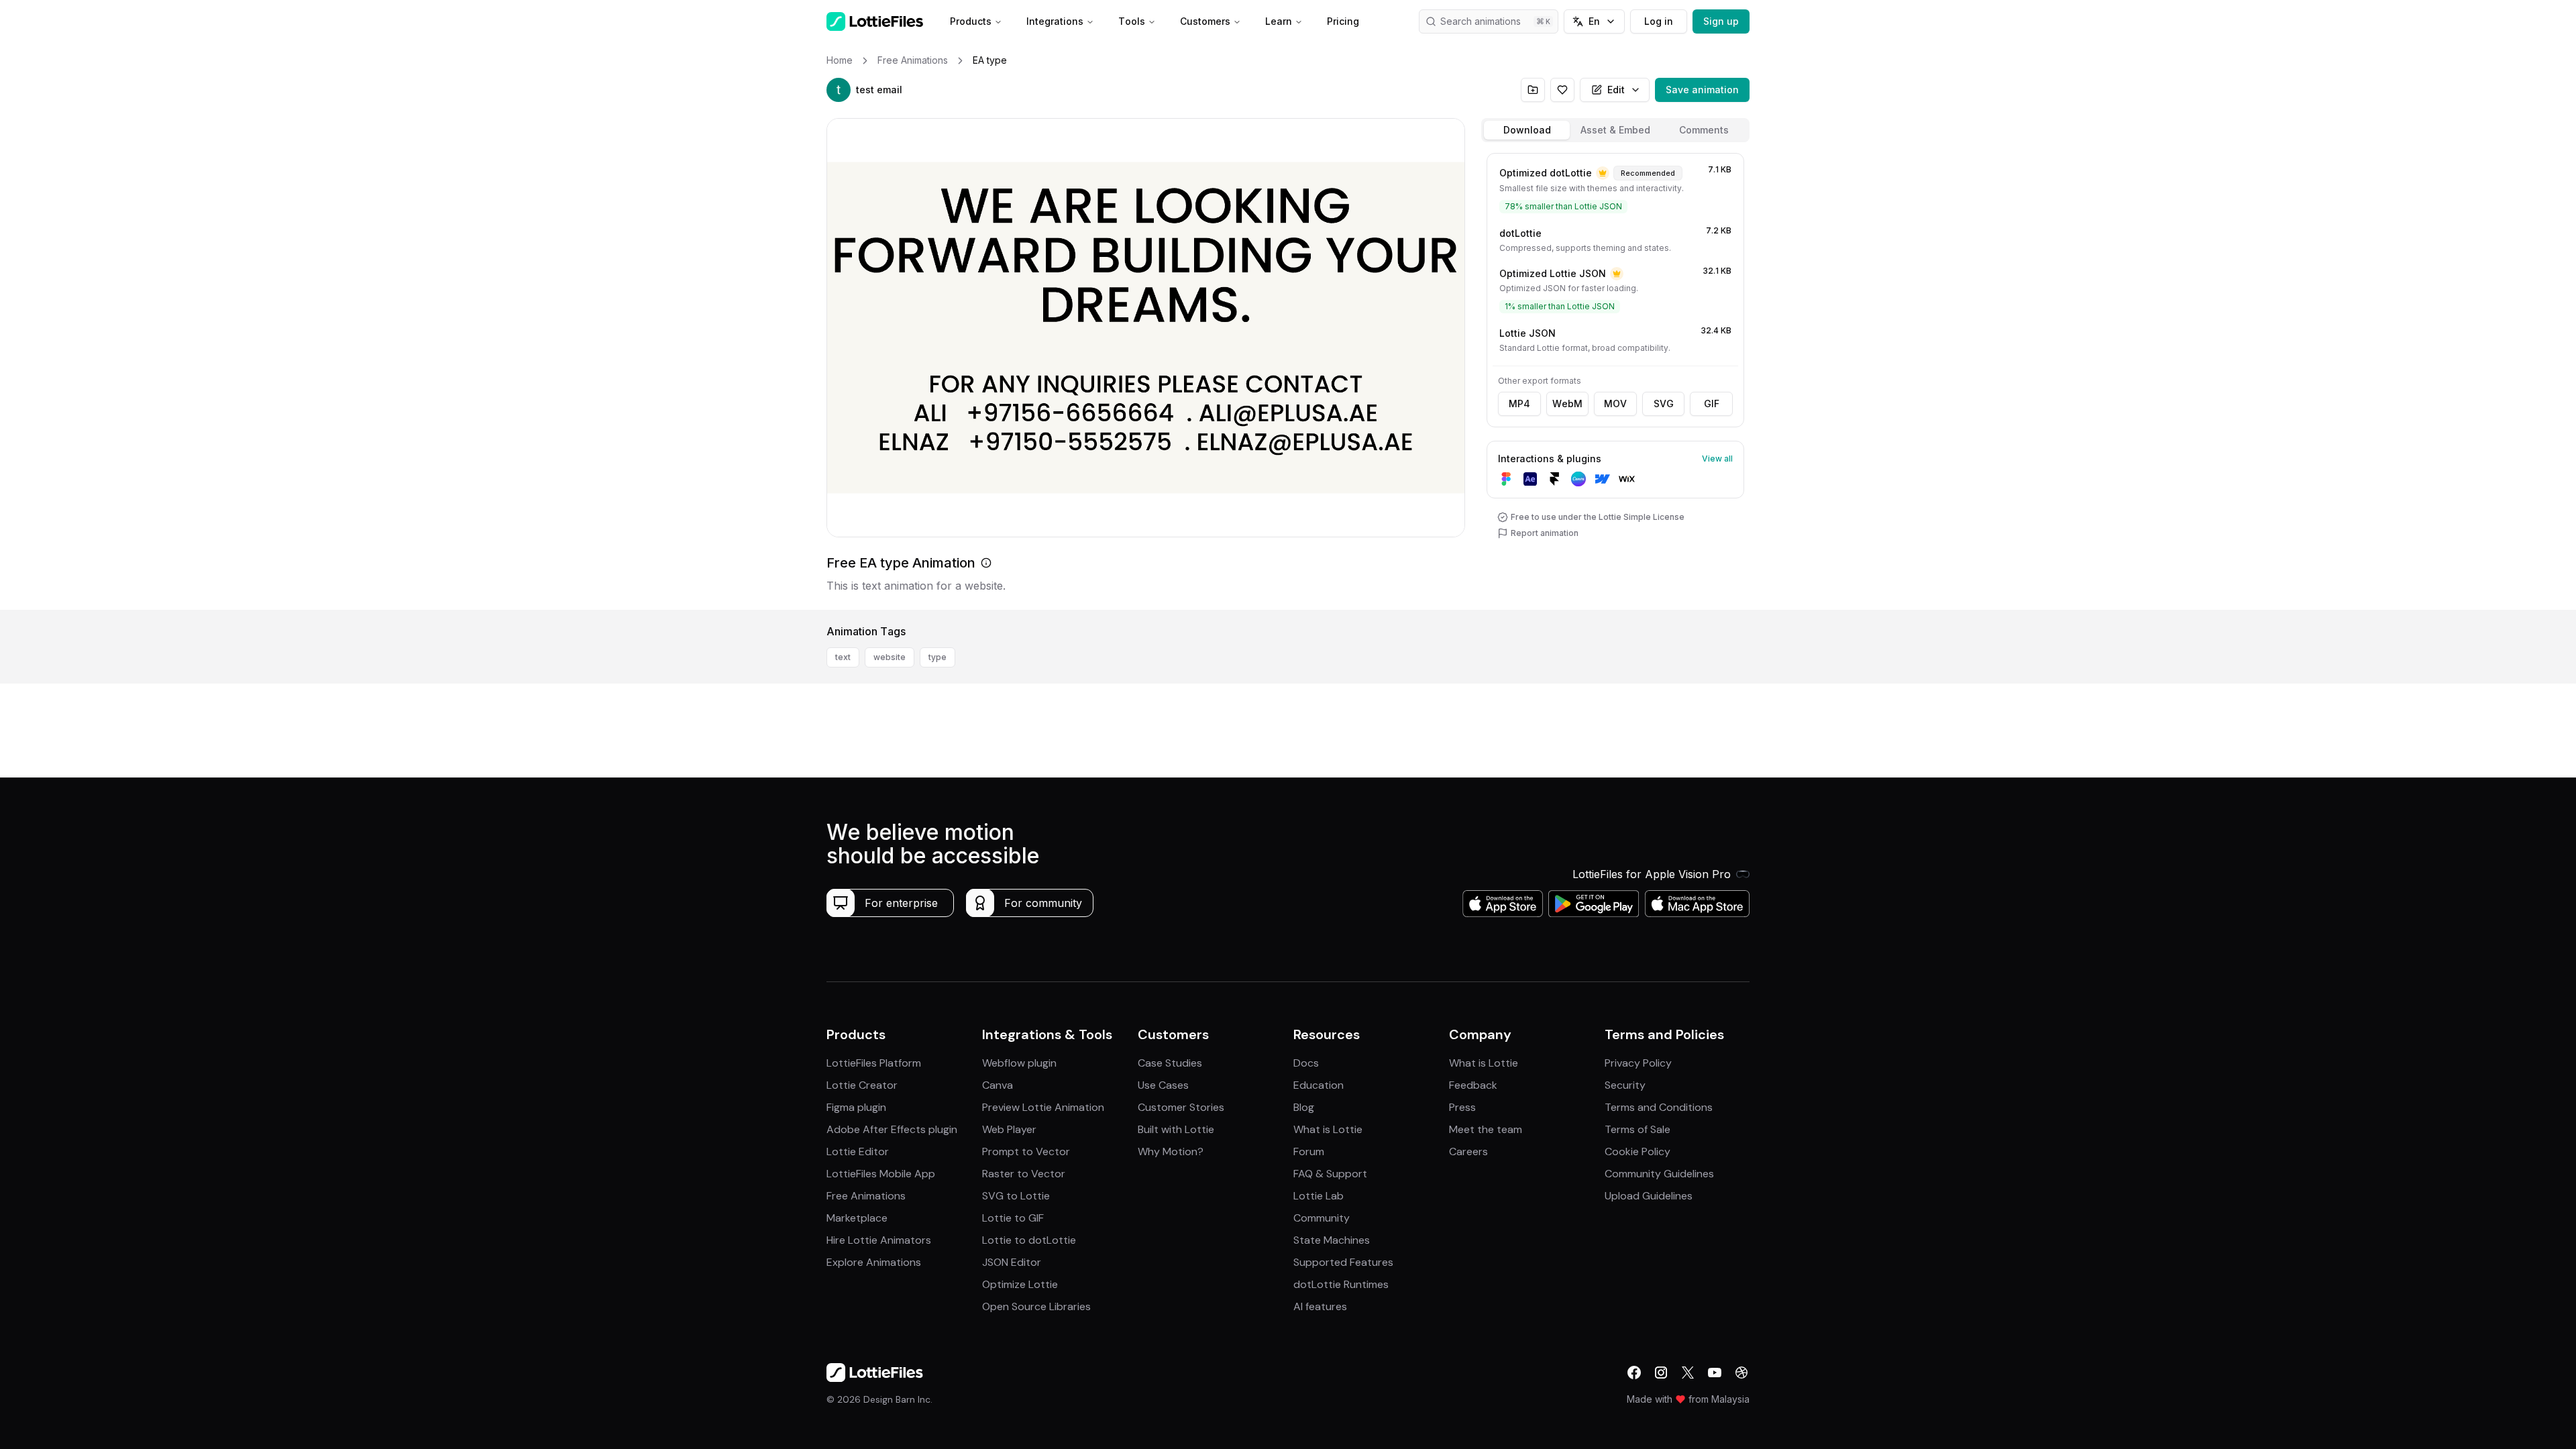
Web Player (1009, 1129)
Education (1319, 1085)
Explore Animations (874, 1262)
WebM (1567, 404)
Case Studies (1170, 1063)
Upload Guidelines (1649, 1196)
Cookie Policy (1638, 1151)
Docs (1306, 1063)
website (890, 657)
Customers (1205, 21)
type (937, 657)
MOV (1615, 404)
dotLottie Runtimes (1341, 1284)
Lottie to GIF (1013, 1218)
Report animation (1545, 533)
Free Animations (866, 1196)
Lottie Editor (858, 1151)
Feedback (1473, 1085)
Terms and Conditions (1659, 1107)
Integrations (1055, 21)
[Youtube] (1715, 1373)
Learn (1279, 21)
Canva (998, 1085)
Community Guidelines (1659, 1174)
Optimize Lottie (1020, 1284)
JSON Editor (1012, 1262)
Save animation (1702, 90)
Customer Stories (1181, 1107)
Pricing (1343, 21)
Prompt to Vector (1026, 1151)
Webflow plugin (1019, 1063)
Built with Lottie (1176, 1129)
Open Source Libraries (1036, 1306)
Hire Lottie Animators (879, 1240)
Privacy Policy (1638, 1063)
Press (1462, 1107)
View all (1717, 459)
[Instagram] (1661, 1373)
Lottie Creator (862, 1085)
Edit (1616, 90)
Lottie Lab (1319, 1196)
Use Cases (1163, 1085)
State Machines (1332, 1240)
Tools (1132, 21)
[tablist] (1615, 130)
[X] (1688, 1373)
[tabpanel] (1615, 379)
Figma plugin (856, 1107)
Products (971, 21)
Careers (1468, 1151)
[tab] (1527, 130)
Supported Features (1343, 1262)
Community (1322, 1218)
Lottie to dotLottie (1029, 1240)
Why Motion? (1171, 1151)
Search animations (1481, 21)
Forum (1309, 1151)
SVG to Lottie (1016, 1196)
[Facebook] (1634, 1373)
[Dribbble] (1741, 1373)
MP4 (1519, 404)
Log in (1659, 21)
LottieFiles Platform (874, 1063)
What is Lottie (1328, 1129)
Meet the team (1486, 1129)
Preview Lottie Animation (1043, 1107)
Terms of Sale (1638, 1129)
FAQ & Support (1330, 1174)
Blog (1304, 1107)
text (843, 657)
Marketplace (857, 1218)
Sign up (1721, 21)
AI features (1320, 1306)
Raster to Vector (1024, 1174)
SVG (1664, 404)
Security (1625, 1085)
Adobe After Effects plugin (892, 1129)
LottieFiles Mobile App (881, 1174)
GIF (1712, 404)
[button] (839, 90)
